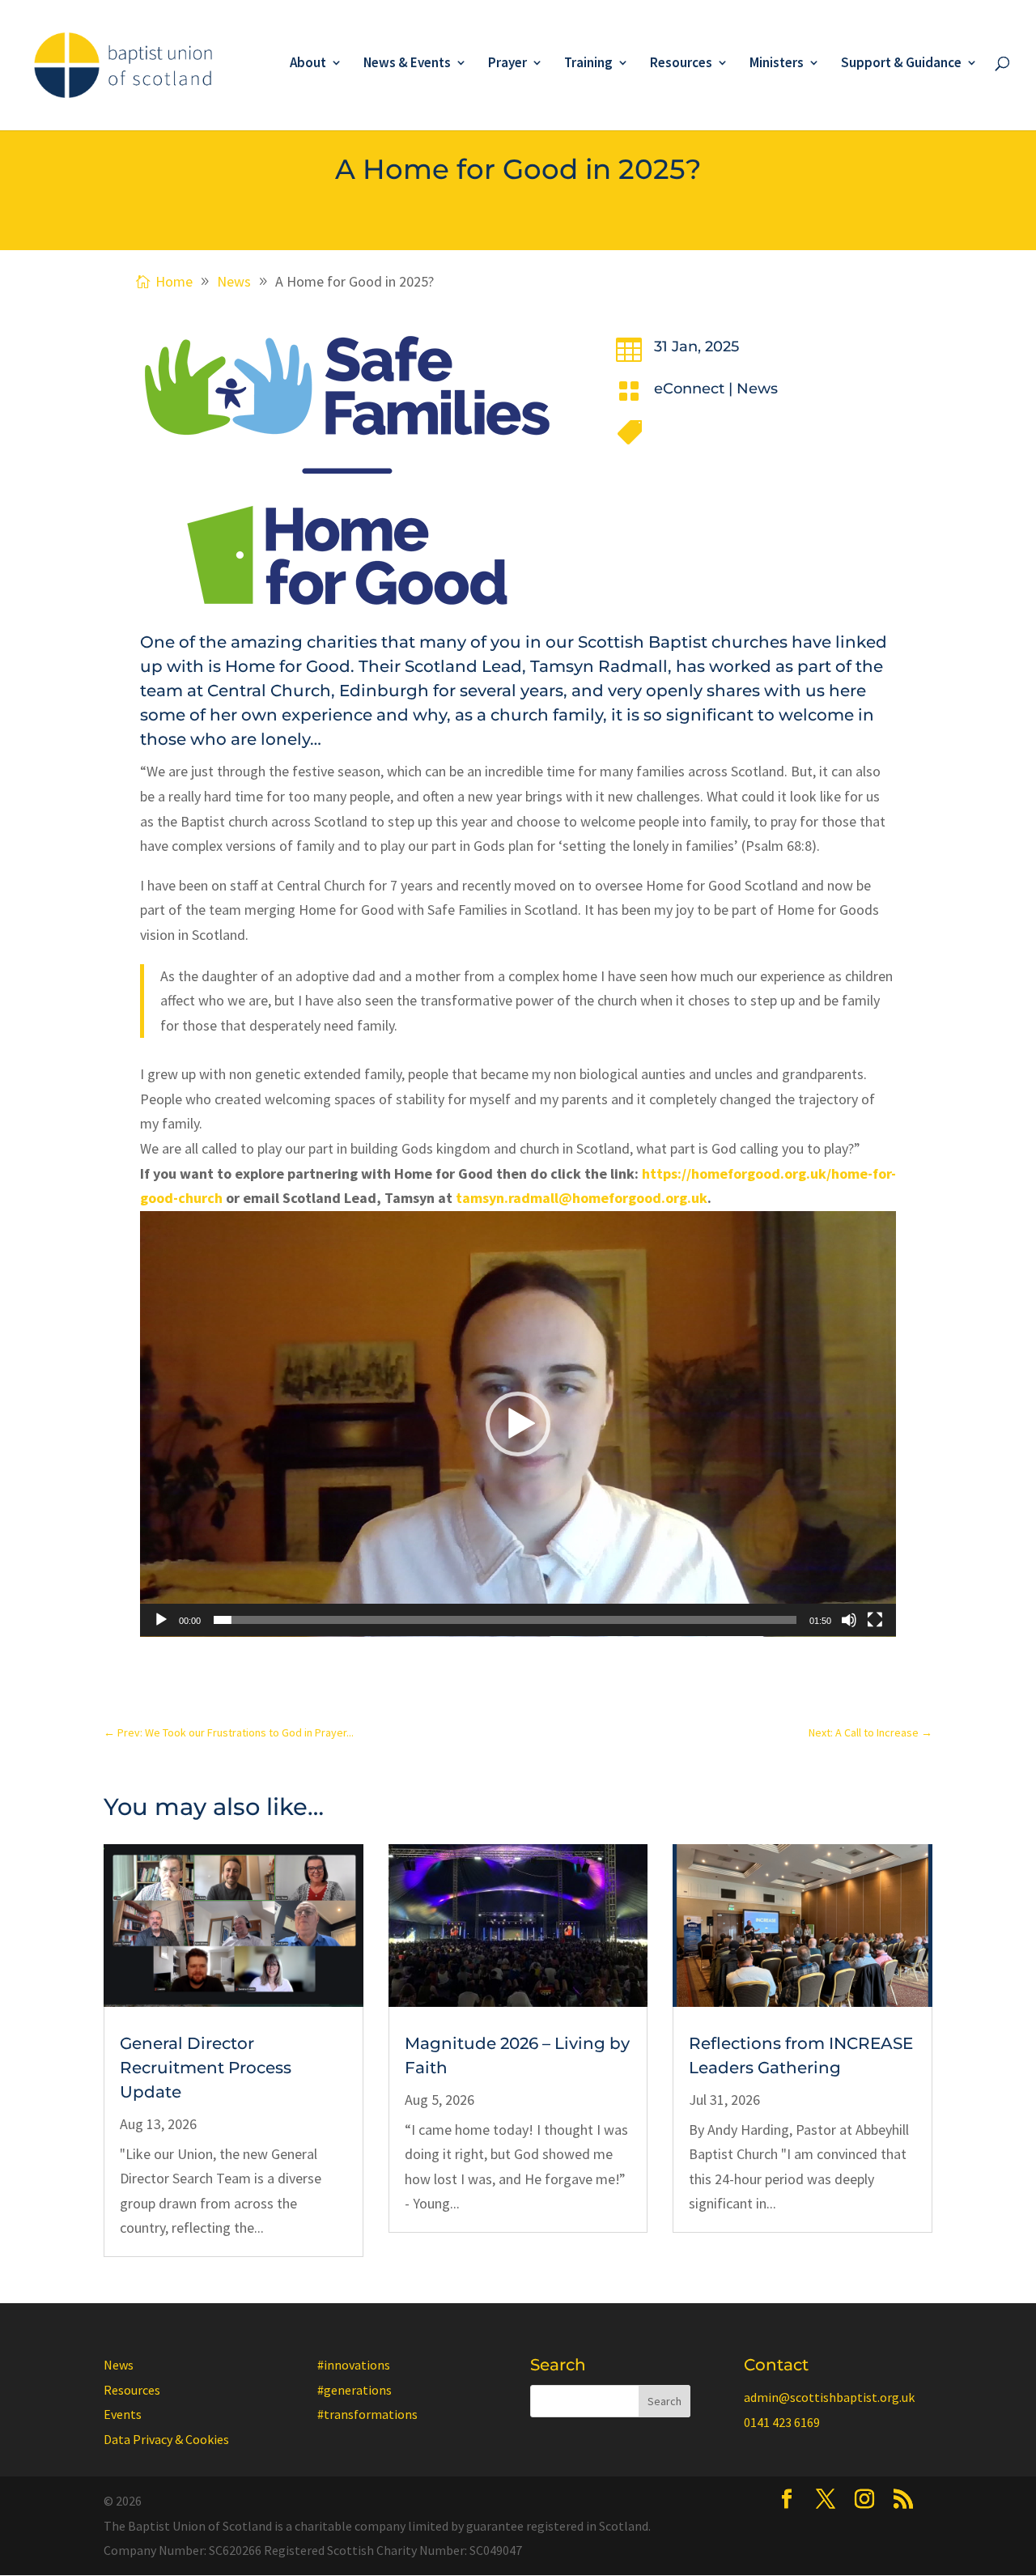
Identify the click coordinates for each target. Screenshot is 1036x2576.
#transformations (367, 2414)
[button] (518, 1424)
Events (123, 2414)
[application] (518, 1424)
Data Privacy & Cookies (166, 2439)
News (757, 389)
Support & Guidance (901, 64)
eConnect (689, 389)
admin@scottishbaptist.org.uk (829, 2397)
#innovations (354, 2365)
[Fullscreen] (875, 1620)
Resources (681, 64)
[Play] (161, 1620)
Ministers (777, 64)
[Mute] (849, 1620)
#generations (355, 2390)
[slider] (505, 1620)
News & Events (407, 64)
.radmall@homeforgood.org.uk (582, 1198)
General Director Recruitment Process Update (206, 2068)
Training (588, 64)
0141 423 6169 (782, 2422)
